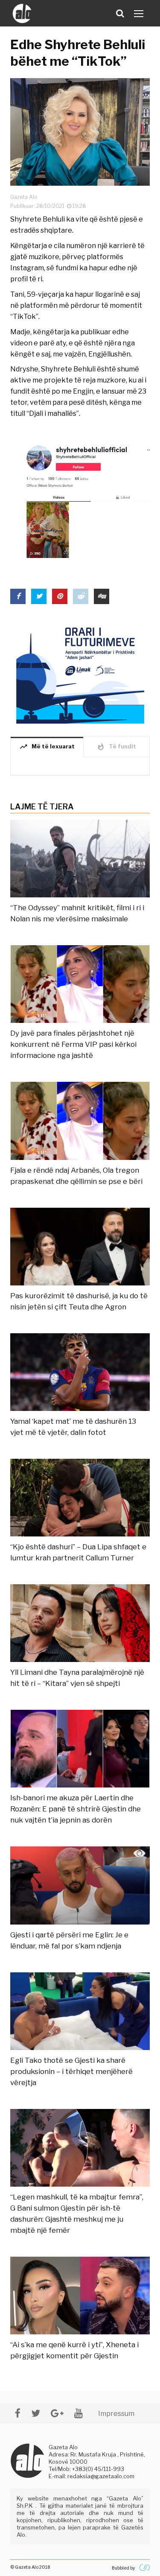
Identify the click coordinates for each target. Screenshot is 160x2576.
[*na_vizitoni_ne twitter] (36, 2413)
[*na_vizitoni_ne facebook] (18, 2413)
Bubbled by (123, 2568)
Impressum (116, 2414)
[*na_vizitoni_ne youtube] (79, 2413)
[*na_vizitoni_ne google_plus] (57, 2413)
